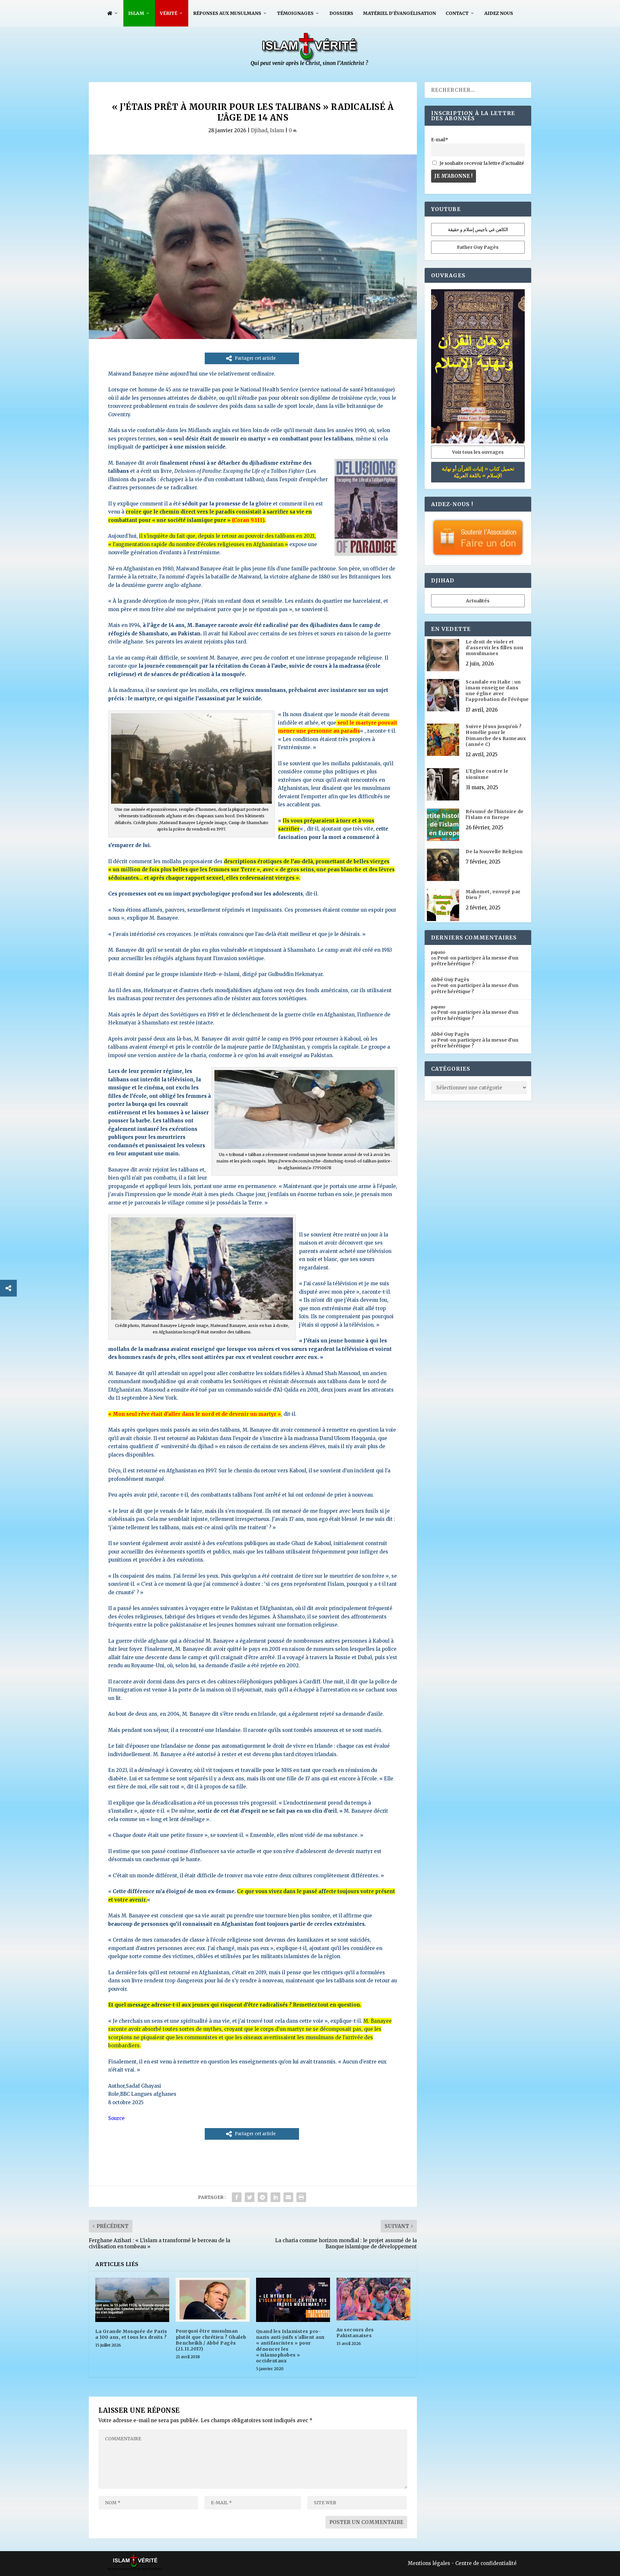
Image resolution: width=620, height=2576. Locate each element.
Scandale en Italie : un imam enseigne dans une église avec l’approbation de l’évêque (497, 691)
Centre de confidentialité (486, 2563)
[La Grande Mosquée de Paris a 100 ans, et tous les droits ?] (132, 2300)
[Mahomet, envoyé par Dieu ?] (443, 906)
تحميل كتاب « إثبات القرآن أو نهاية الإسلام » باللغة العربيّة (478, 472)
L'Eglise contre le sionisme (487, 774)
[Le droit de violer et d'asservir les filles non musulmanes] (443, 656)
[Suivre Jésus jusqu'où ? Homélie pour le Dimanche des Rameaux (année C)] (443, 740)
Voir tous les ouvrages (478, 452)
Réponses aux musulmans (227, 13)
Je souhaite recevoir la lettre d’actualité (481, 163)
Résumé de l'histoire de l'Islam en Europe (495, 814)
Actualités (478, 601)
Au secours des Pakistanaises (355, 2333)
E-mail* (440, 140)
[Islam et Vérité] (310, 65)
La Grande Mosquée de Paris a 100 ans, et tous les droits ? (131, 2334)
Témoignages (295, 13)
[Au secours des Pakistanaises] (373, 2299)
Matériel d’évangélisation (399, 13)
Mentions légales (429, 2563)
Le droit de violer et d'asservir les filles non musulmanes (495, 648)
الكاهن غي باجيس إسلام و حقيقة (478, 229)
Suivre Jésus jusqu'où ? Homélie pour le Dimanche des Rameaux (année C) (496, 735)
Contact (457, 13)
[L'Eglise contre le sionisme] (443, 785)
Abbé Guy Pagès (450, 980)
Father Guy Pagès (478, 247)
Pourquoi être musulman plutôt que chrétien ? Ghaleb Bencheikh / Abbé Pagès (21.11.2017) (211, 2340)
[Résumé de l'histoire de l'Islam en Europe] (443, 825)
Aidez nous (499, 13)
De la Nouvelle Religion (494, 852)
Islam (136, 13)
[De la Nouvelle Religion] (443, 865)
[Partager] (8, 1288)
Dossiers (341, 13)
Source (116, 2118)
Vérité (169, 13)
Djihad (259, 130)
